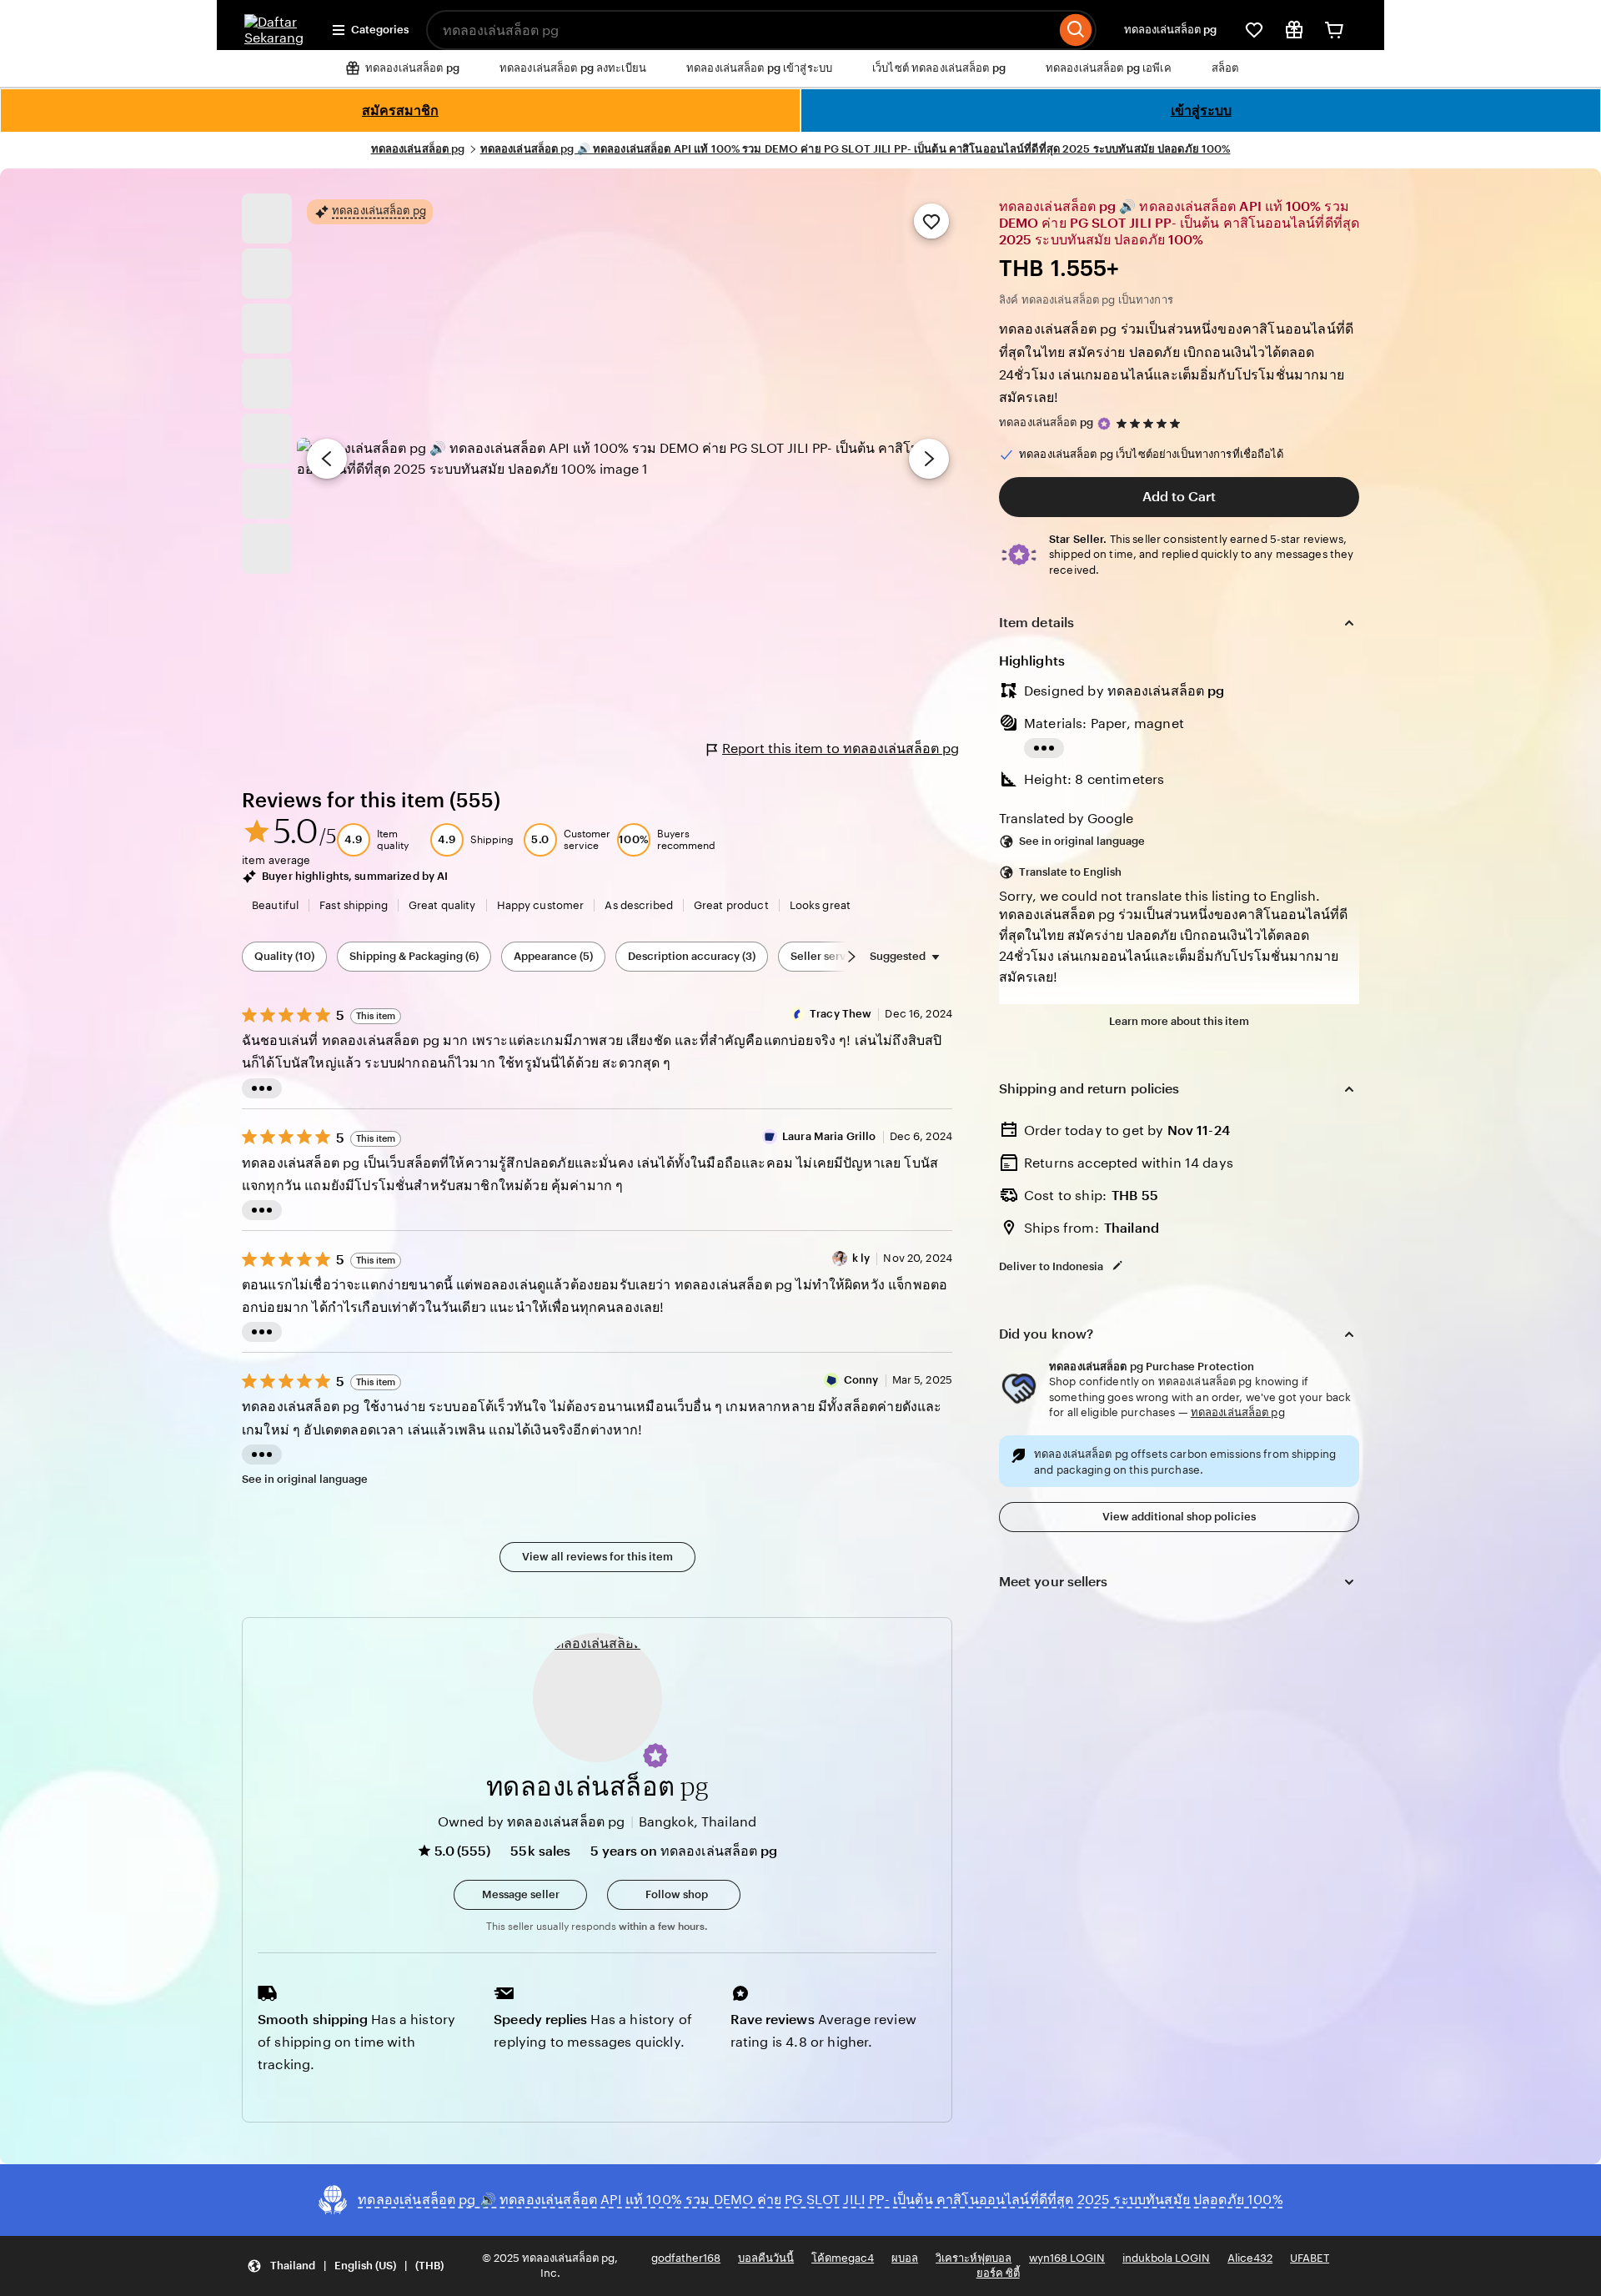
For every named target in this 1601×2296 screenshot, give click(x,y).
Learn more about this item (1179, 1021)
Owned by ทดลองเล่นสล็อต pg (532, 1822)
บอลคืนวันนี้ (766, 2258)
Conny (861, 1380)
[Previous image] (327, 459)
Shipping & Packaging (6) (414, 956)
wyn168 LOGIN (1067, 2258)
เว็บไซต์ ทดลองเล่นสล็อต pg (939, 68)
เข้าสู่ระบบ (1201, 111)
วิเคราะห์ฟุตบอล (974, 2258)
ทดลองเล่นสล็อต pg (1170, 30)
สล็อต (1225, 68)
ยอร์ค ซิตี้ (998, 2273)
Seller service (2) (834, 956)
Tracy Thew (841, 1014)
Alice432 (1250, 2258)
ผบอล (905, 2258)
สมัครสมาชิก (400, 111)
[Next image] (929, 459)
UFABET (1310, 2258)
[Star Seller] (1104, 424)
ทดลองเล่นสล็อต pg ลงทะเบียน (573, 68)
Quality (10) (284, 956)
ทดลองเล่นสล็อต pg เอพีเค (1109, 68)
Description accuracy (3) (692, 956)
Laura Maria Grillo (829, 1136)
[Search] (1076, 30)
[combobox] (741, 30)
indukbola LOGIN (1166, 2258)
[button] (655, 1756)
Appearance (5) (553, 956)
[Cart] (1334, 30)
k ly (861, 1258)
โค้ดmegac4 (843, 2258)
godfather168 (686, 2258)
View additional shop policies (1179, 1517)
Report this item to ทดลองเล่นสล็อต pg (841, 749)
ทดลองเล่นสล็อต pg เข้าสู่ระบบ (759, 68)
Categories (380, 30)
